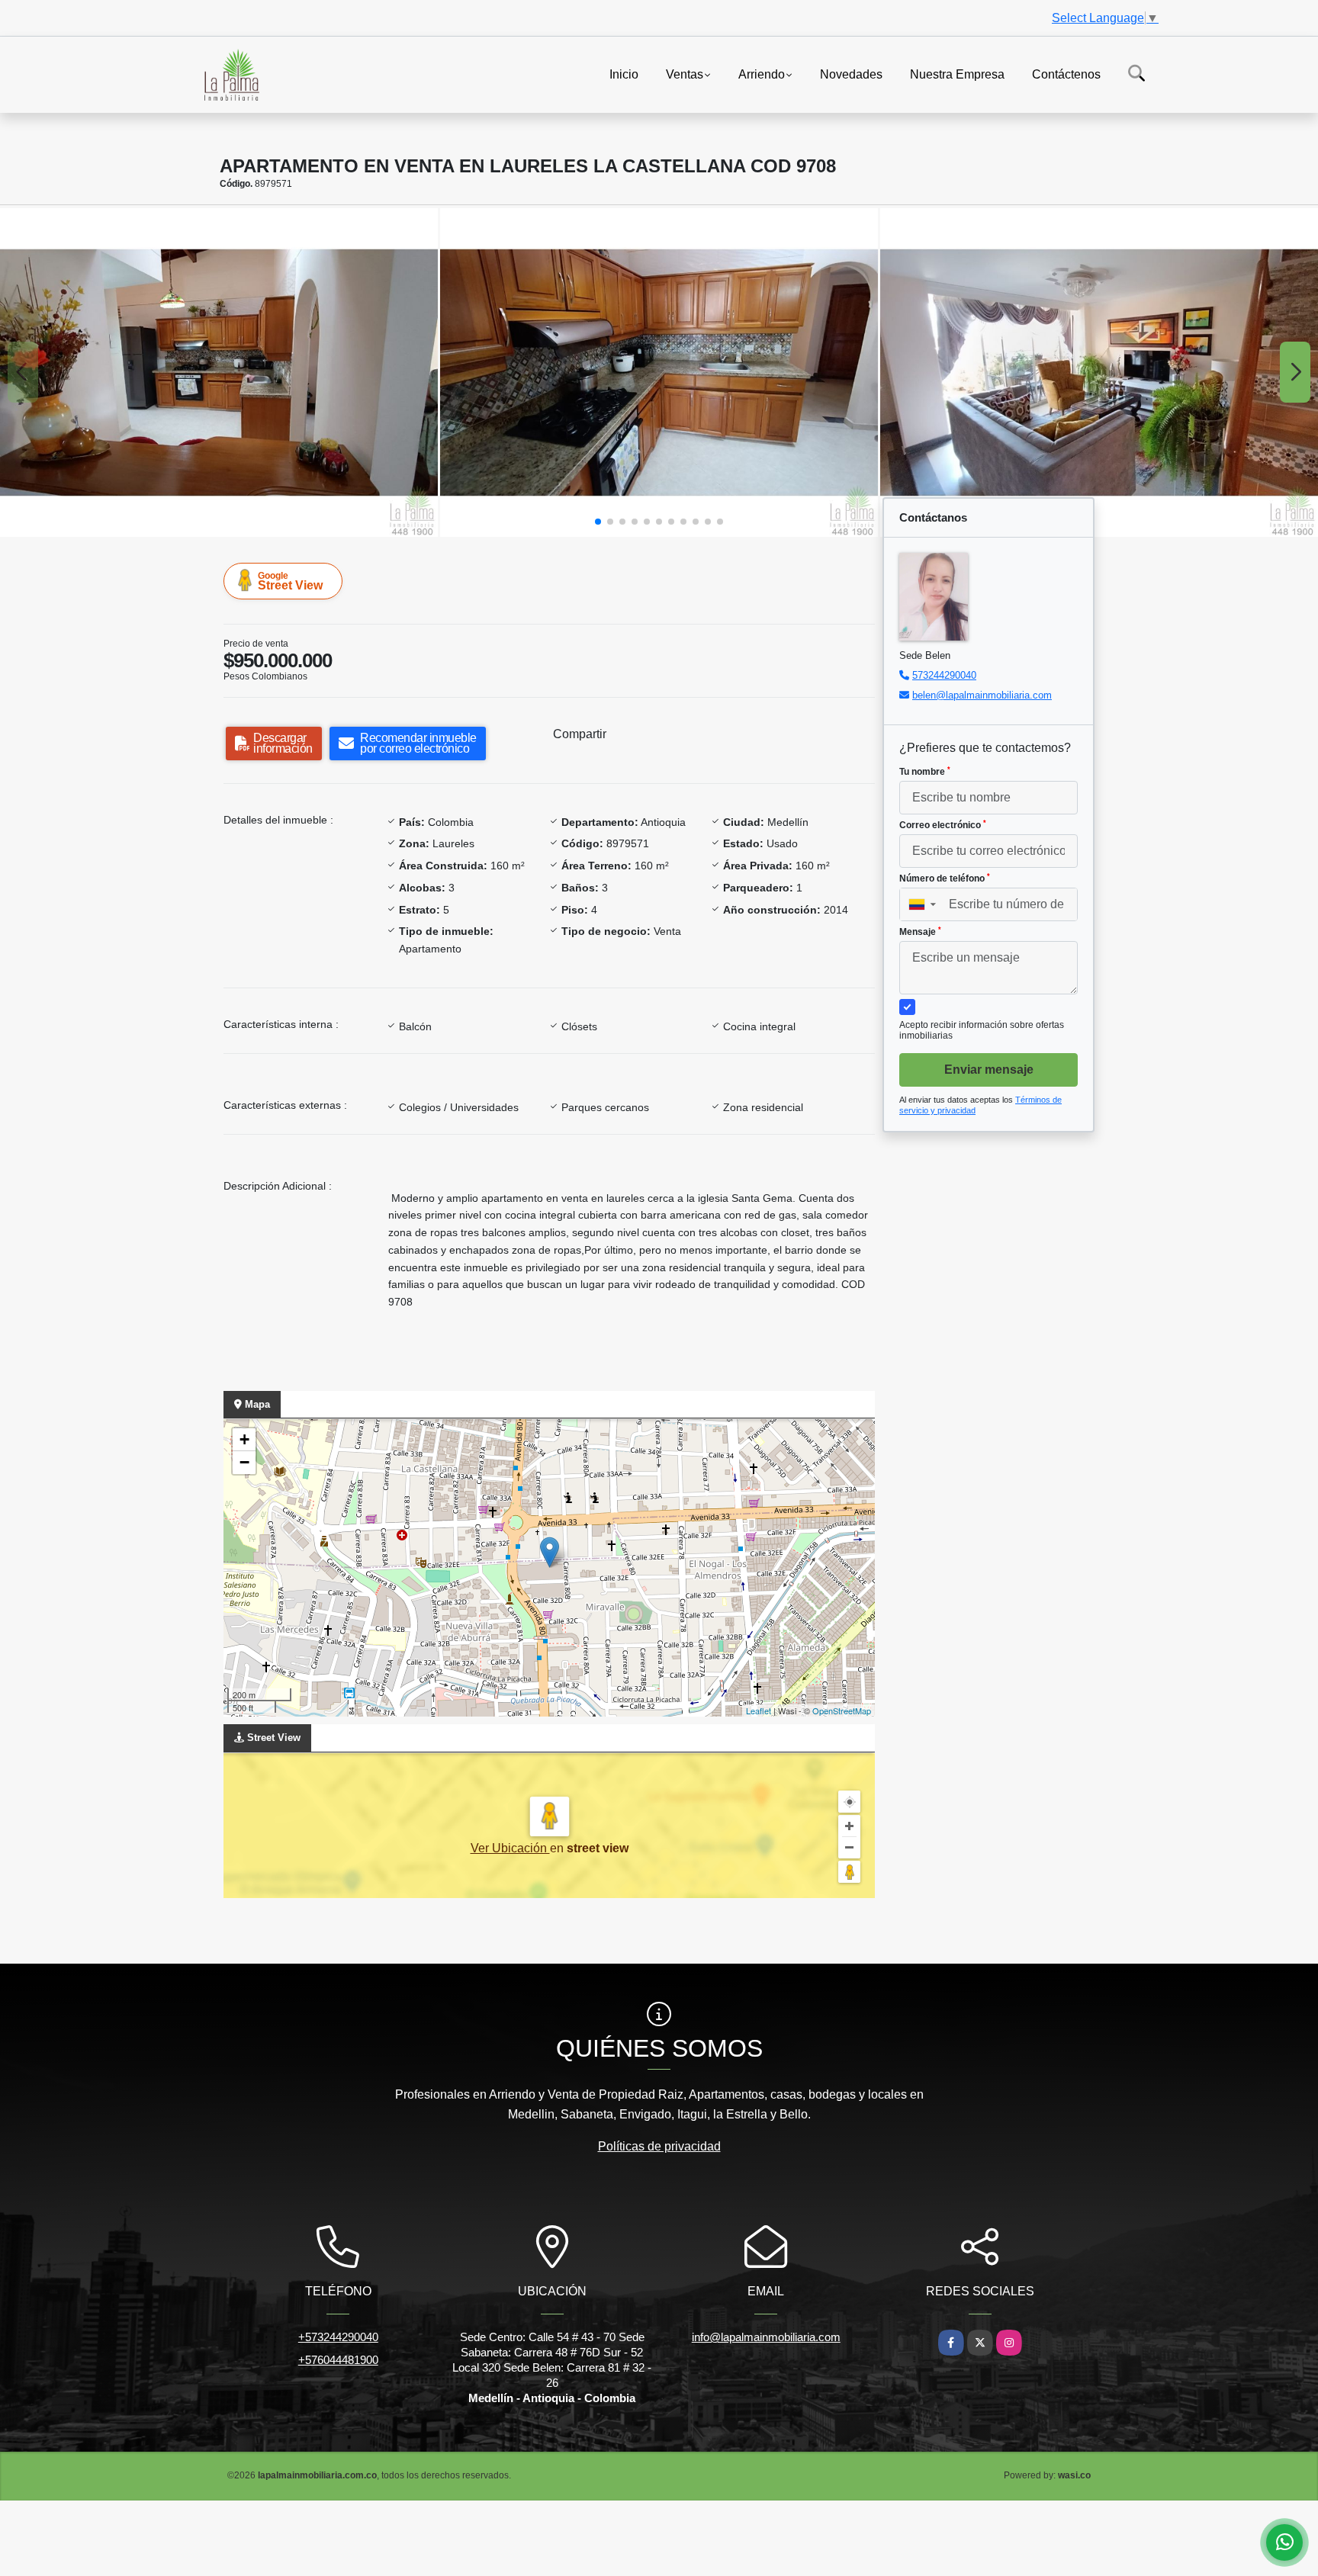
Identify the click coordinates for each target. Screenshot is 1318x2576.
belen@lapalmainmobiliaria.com (982, 695)
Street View (290, 581)
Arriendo (762, 74)
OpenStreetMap (842, 1710)
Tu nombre (925, 772)
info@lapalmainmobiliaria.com (766, 2337)
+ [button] (244, 1439)
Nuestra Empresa (957, 74)
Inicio (624, 74)
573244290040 (944, 675)
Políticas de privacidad (659, 2146)
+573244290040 (338, 2337)
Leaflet (759, 1710)
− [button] (244, 1462)
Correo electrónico (943, 825)
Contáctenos (1066, 74)
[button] (598, 522)
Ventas (685, 74)
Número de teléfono (945, 878)
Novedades (851, 74)
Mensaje (920, 932)
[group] (219, 373)
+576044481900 (338, 2360)
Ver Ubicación (510, 1848)
